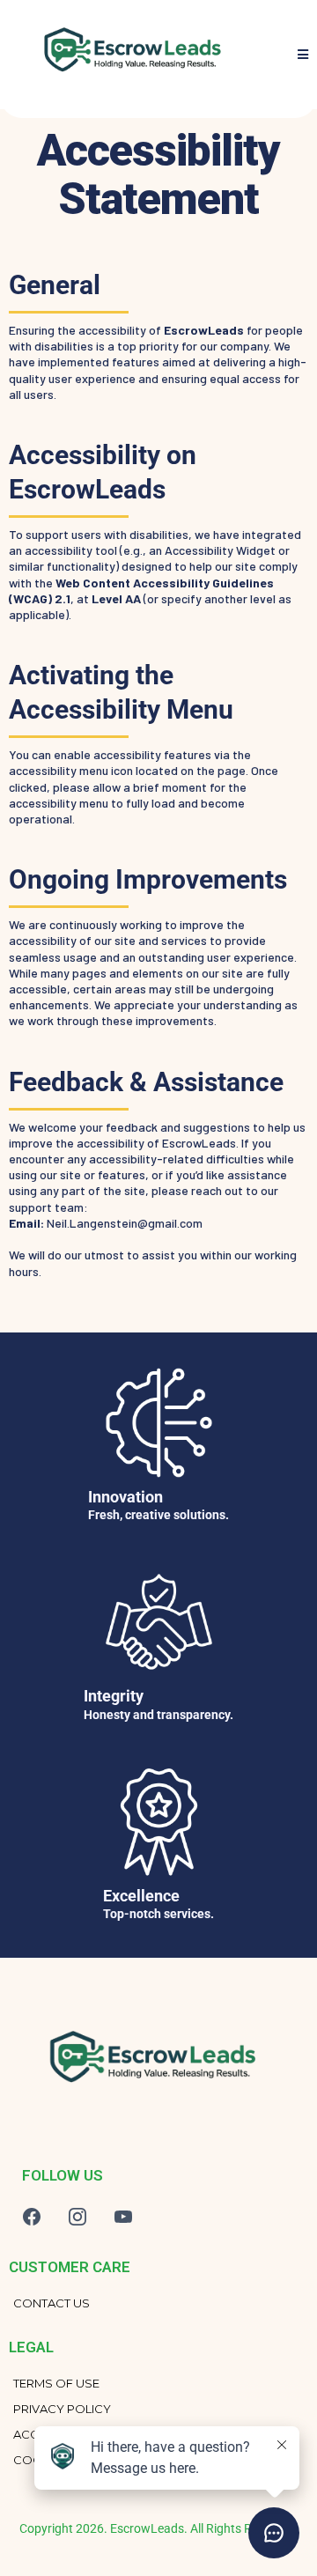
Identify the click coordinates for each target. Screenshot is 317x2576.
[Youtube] (123, 2217)
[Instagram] (77, 2217)
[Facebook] (32, 2217)
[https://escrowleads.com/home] (150, 2063)
